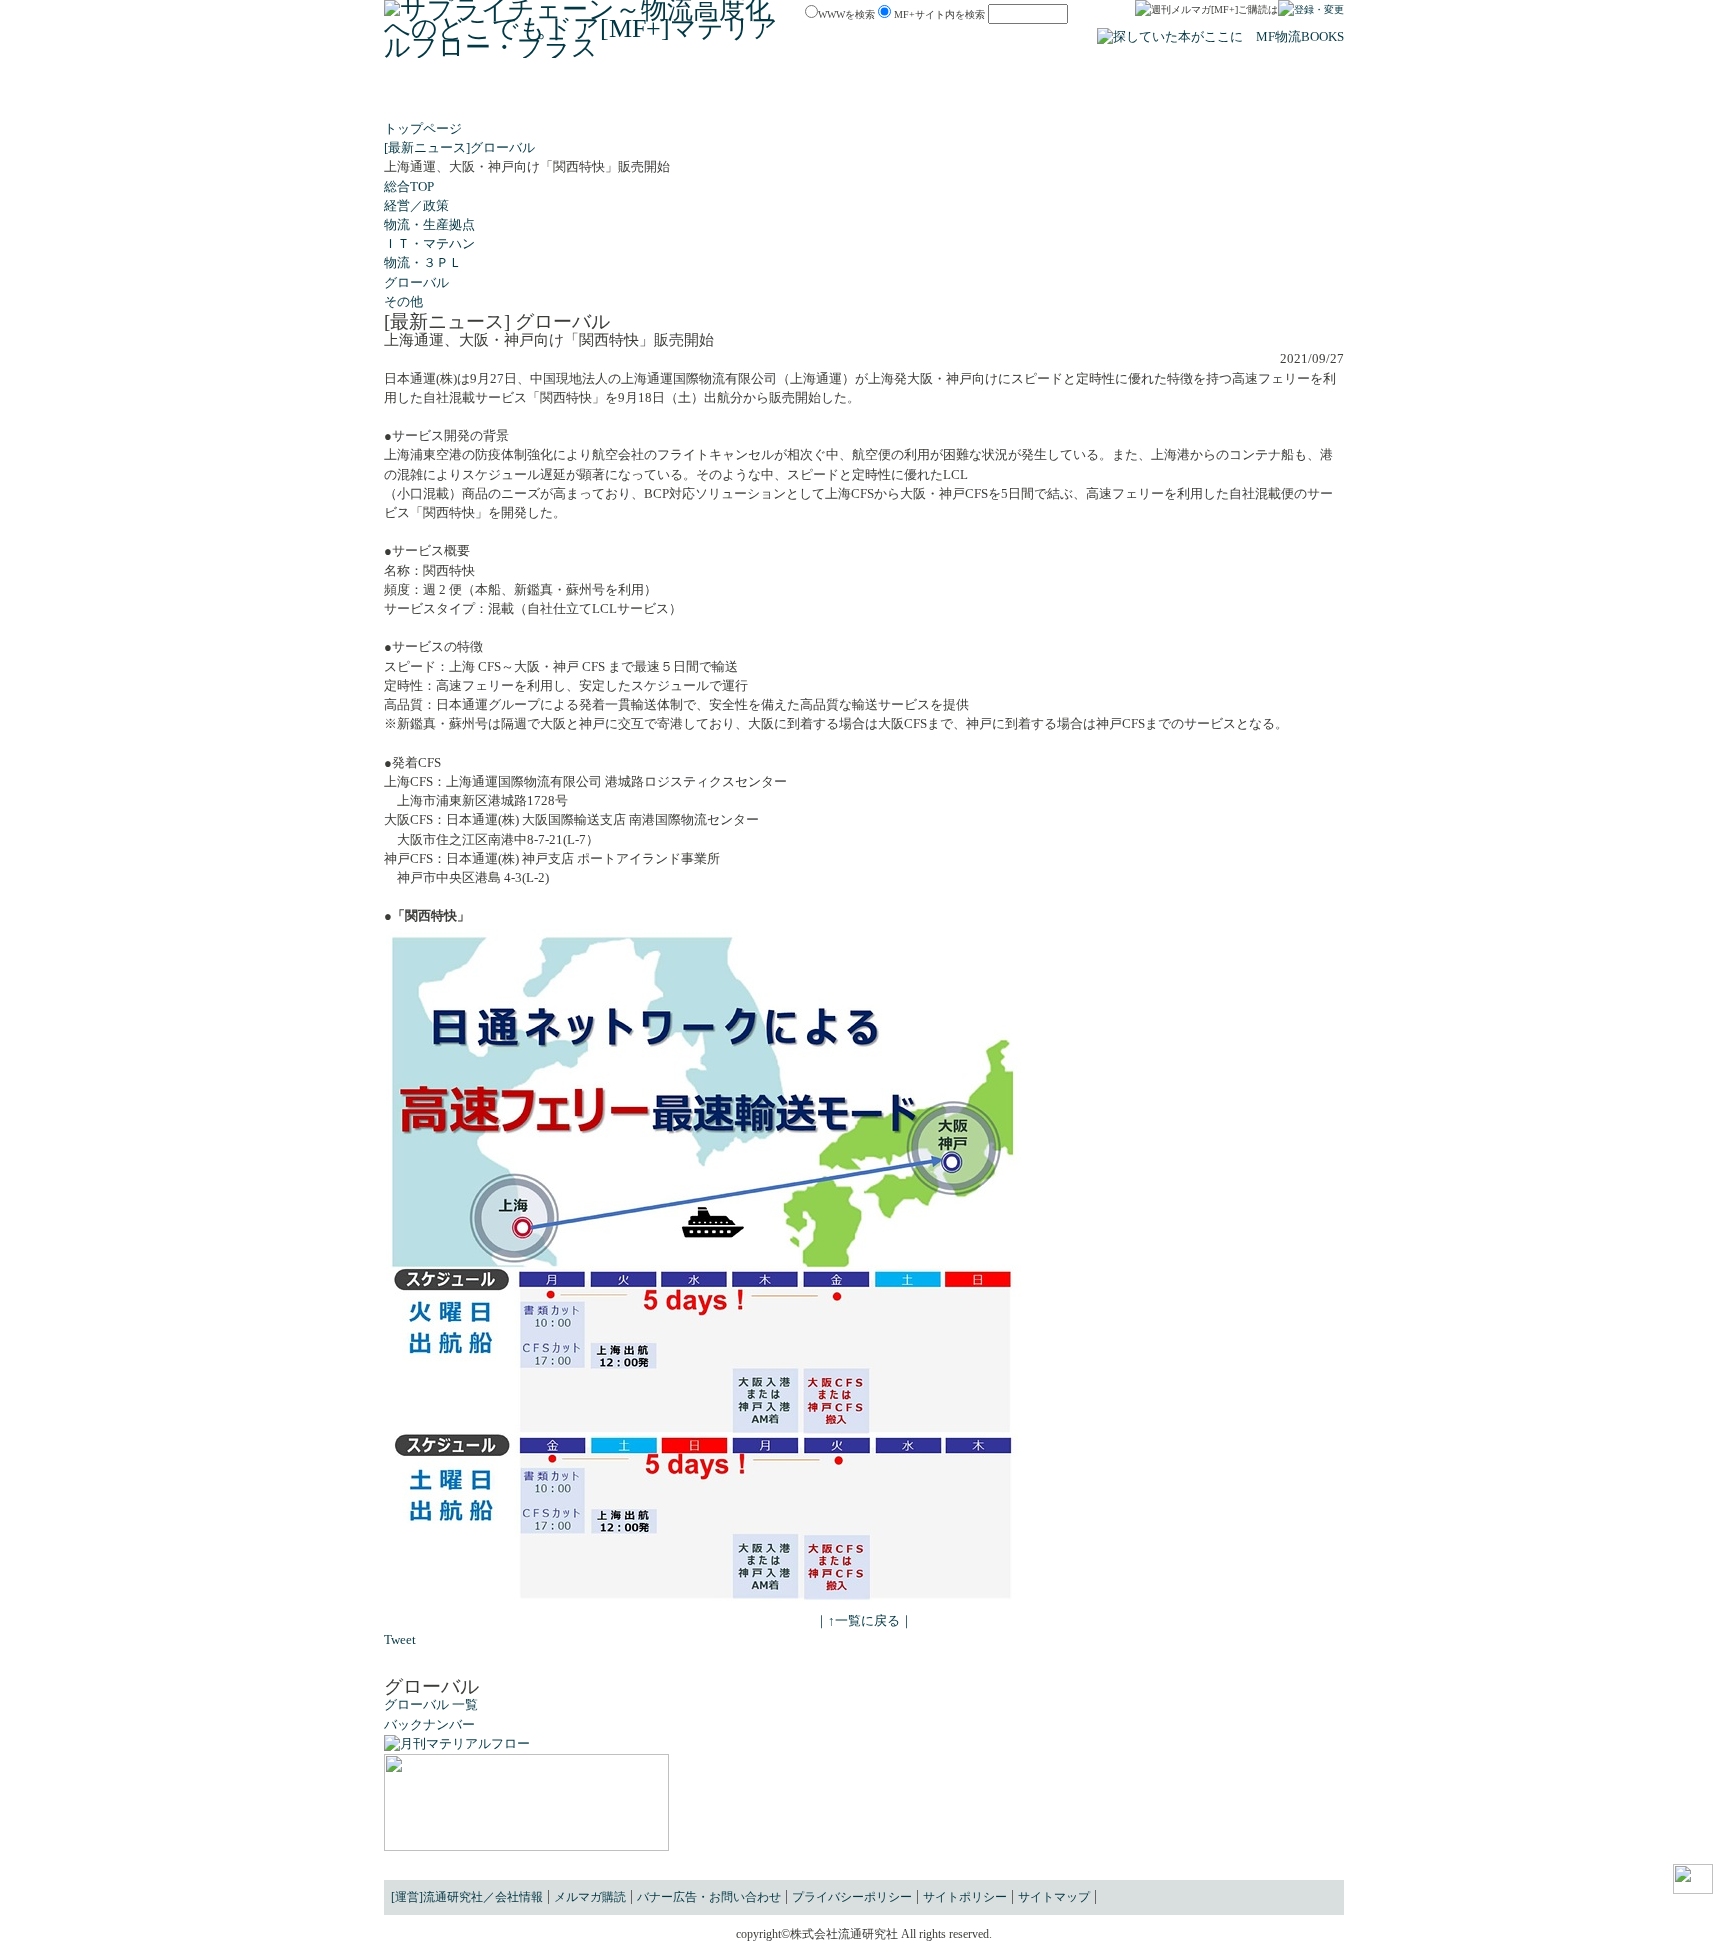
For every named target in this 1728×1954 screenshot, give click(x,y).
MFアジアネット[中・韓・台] (1059, 96)
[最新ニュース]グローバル (459, 148)
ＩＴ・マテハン (429, 244)
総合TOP (409, 187)
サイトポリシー (965, 1897)
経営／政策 (416, 206)
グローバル (416, 283)
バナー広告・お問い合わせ (709, 1897)
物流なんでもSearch (447, 96)
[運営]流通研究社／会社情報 (467, 1897)
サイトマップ (1054, 1897)
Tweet (400, 1640)
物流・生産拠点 (429, 225)
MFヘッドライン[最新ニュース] (611, 96)
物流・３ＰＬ (423, 263)
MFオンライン (864, 96)
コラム (940, 96)
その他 (403, 302)
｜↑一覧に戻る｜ (864, 1621)
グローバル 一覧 (431, 1705)
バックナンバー (429, 1725)
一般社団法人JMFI (1213, 96)
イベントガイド (763, 96)
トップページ (423, 129)
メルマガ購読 (590, 1897)
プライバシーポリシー (852, 1897)
